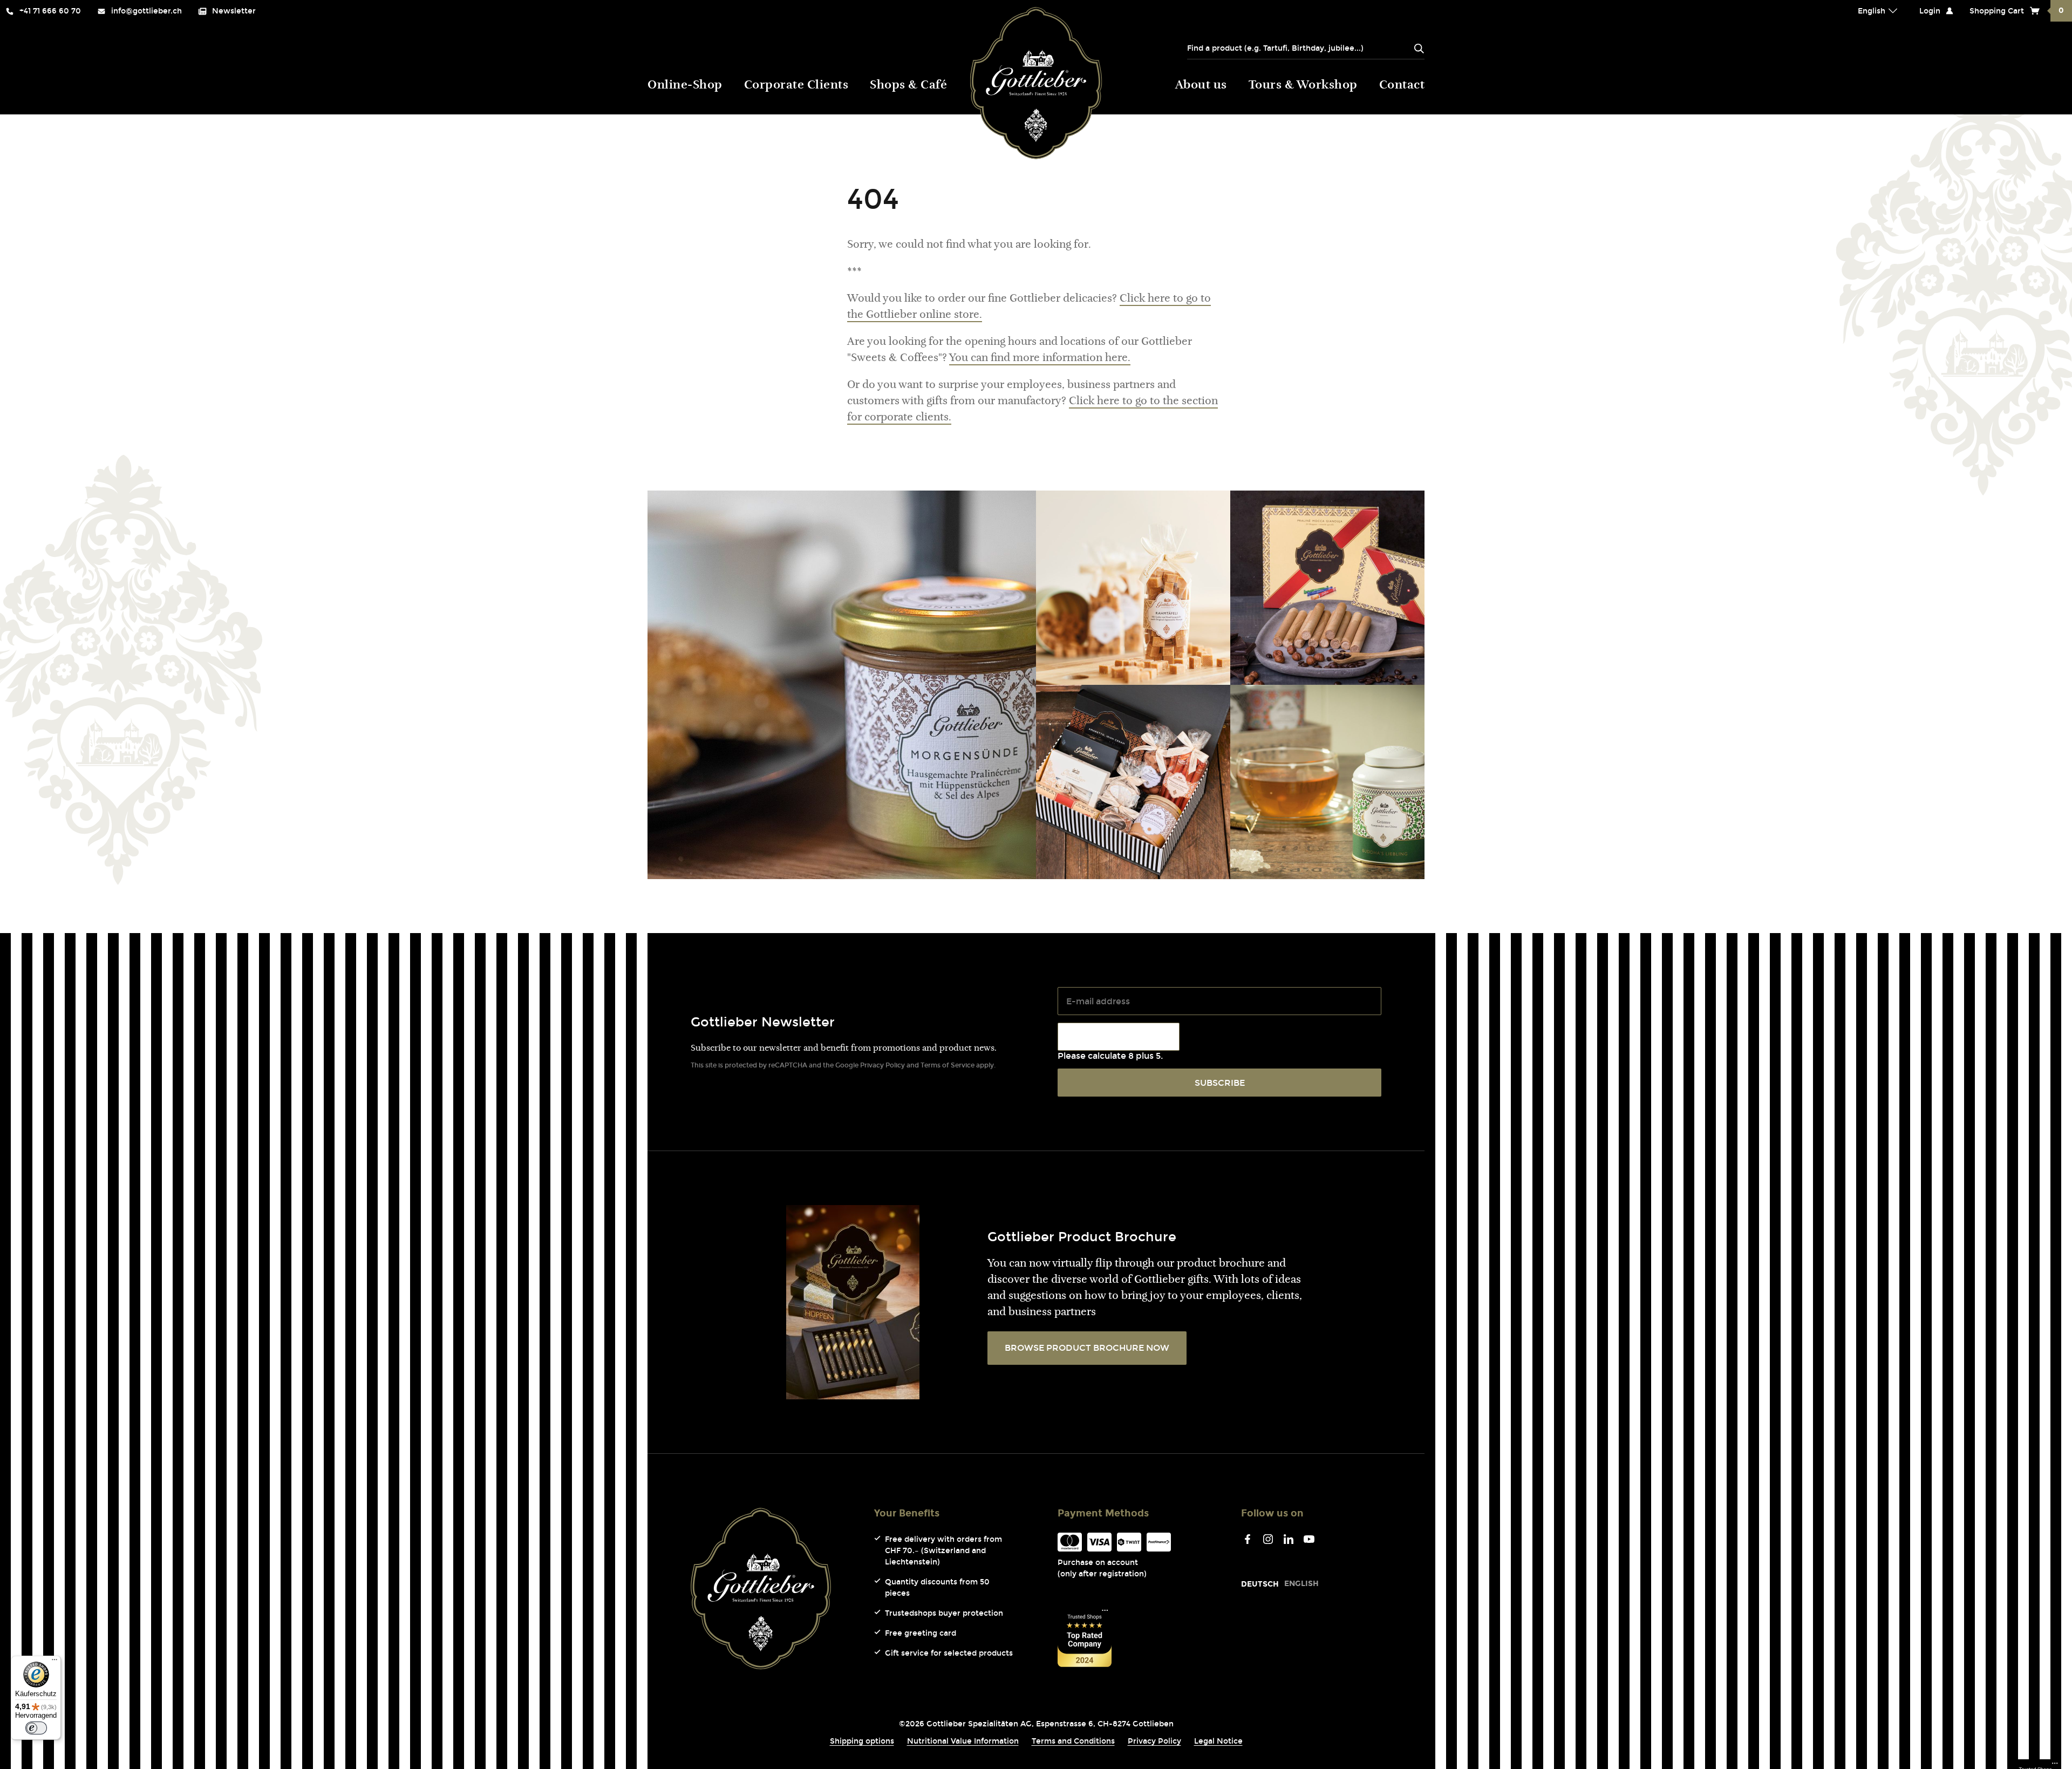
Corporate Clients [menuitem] (796, 86)
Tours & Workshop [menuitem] (1303, 86)
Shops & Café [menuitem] (908, 86)
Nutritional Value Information (963, 1741)
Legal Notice (1218, 1741)
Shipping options (862, 1741)
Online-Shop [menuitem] (685, 86)
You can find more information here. (1040, 358)
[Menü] (54, 1662)
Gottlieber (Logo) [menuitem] (1036, 83)
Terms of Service (948, 1065)
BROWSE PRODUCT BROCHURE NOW (1087, 1348)
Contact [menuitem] (1402, 86)
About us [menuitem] (1201, 86)
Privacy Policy (882, 1065)
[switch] (36, 1728)
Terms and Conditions (1073, 1741)
